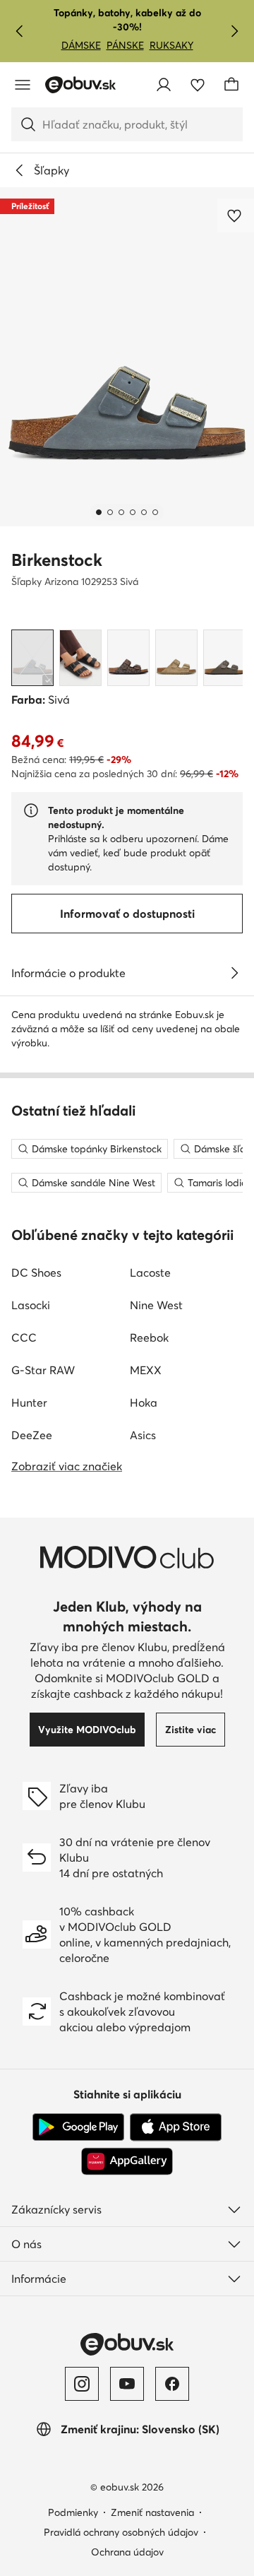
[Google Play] (78, 2127)
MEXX (146, 1370)
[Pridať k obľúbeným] (236, 215)
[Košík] (231, 85)
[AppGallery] (127, 2161)
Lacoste (150, 1272)
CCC (24, 1337)
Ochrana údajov (127, 2552)
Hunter (29, 1402)
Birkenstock (57, 560)
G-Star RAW (43, 1370)
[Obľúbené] (198, 85)
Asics (143, 1435)
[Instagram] (82, 2384)
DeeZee (32, 1435)
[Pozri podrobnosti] (234, 973)
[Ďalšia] (234, 31)
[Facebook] (172, 2384)
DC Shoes (36, 1272)
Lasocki (31, 1305)
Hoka (144, 1402)
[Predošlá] (20, 31)
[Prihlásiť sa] (164, 85)
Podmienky (73, 2512)
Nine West (156, 1305)
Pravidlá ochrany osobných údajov (121, 2532)
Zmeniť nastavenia (152, 2512)
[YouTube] (127, 2384)
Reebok (149, 1337)
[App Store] (176, 2127)
